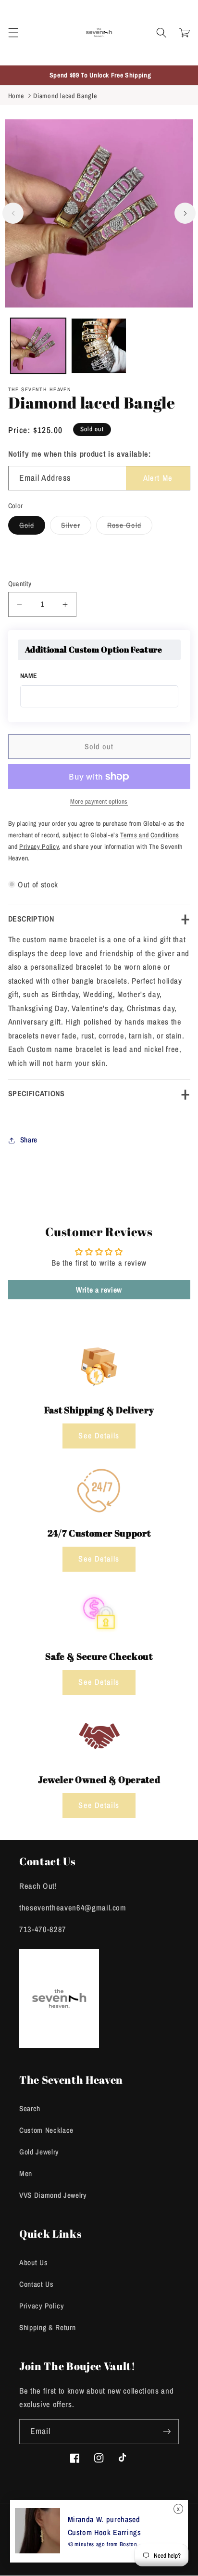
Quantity (20, 583)
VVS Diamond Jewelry (53, 2195)
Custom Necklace (46, 2130)
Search (30, 2108)
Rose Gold (130, 527)
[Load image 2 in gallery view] (99, 346)
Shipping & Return (47, 2327)
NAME (29, 676)
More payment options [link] (99, 801)
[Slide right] (185, 213)
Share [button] (29, 1140)
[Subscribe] (167, 2432)
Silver (76, 527)
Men (26, 2173)
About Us (33, 2262)
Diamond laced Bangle (65, 96)
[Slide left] (13, 213)
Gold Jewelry (39, 2152)
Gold (32, 527)
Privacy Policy (42, 2306)
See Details (99, 1435)
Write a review (99, 1290)
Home (16, 96)
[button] (13, 33)
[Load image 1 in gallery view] (38, 346)
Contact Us (37, 2284)
